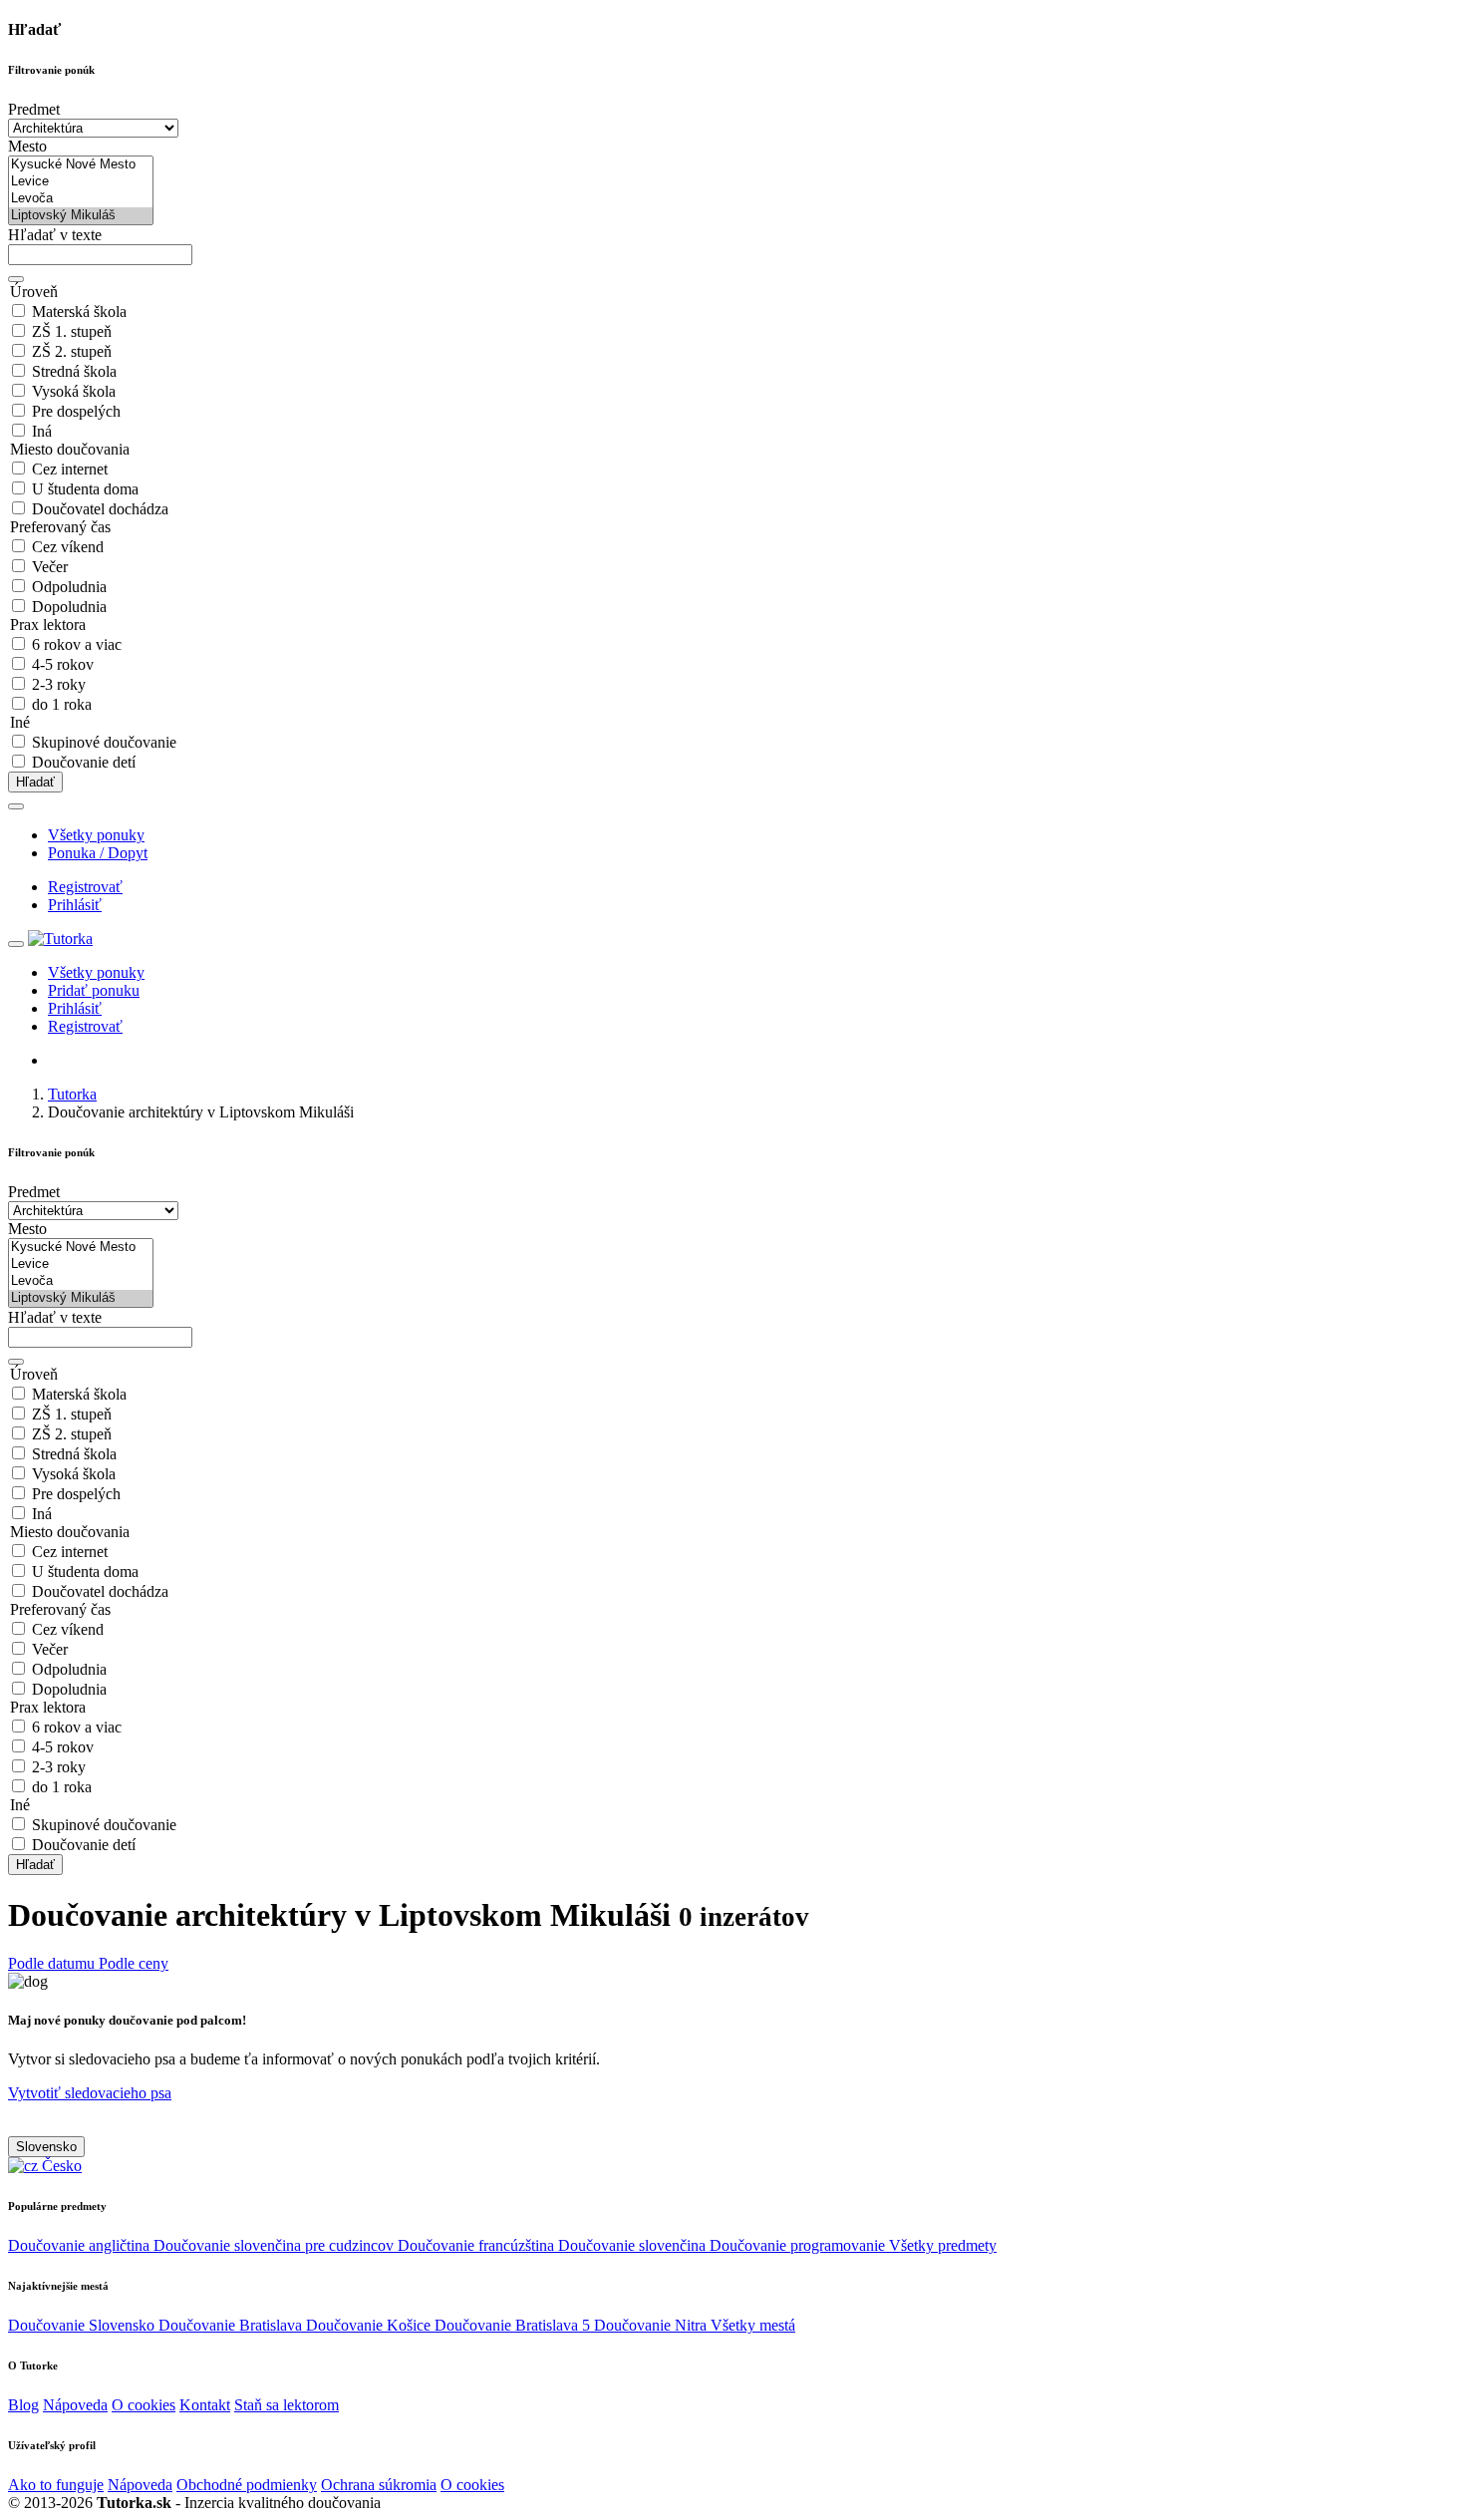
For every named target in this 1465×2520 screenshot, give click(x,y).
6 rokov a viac (77, 644)
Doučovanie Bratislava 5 (514, 2325)
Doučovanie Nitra (652, 2325)
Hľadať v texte (55, 235)
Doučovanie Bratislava (232, 2325)
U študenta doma (85, 489)
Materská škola (79, 312)
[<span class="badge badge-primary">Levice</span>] (81, 182)
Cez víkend (68, 547)
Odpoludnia (69, 587)
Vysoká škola (74, 391)
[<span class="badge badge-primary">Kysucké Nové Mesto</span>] (81, 165)
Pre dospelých (76, 411)
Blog (23, 2405)
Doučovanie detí (84, 762)
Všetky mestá (753, 2325)
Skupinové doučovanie (104, 742)
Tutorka (72, 1094)
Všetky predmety (943, 2245)
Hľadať (35, 782)
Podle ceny (134, 1963)
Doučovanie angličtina (81, 2245)
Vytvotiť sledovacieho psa (90, 2093)
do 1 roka (62, 704)
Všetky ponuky (96, 835)
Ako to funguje (56, 2485)
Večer (50, 567)
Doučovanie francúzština (478, 2245)
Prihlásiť (75, 905)
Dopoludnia (69, 607)
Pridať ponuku (94, 990)
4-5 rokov (63, 664)
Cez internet (70, 469)
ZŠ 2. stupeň (72, 351)
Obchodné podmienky (247, 2485)
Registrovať (85, 887)
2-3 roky (59, 684)
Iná (42, 431)
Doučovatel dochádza (100, 509)
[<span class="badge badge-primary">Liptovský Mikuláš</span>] (81, 216)
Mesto (27, 146)
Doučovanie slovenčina (634, 2245)
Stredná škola (74, 371)
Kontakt (205, 2405)
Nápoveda (75, 2405)
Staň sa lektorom (287, 2405)
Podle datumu (53, 1963)
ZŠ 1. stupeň (72, 331)
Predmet (34, 109)
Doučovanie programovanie (799, 2245)
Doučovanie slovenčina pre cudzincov (276, 2245)
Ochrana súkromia (379, 2485)
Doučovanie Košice (370, 2325)
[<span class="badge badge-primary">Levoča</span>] (81, 199)
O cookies (144, 2405)
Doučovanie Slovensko (83, 2325)
